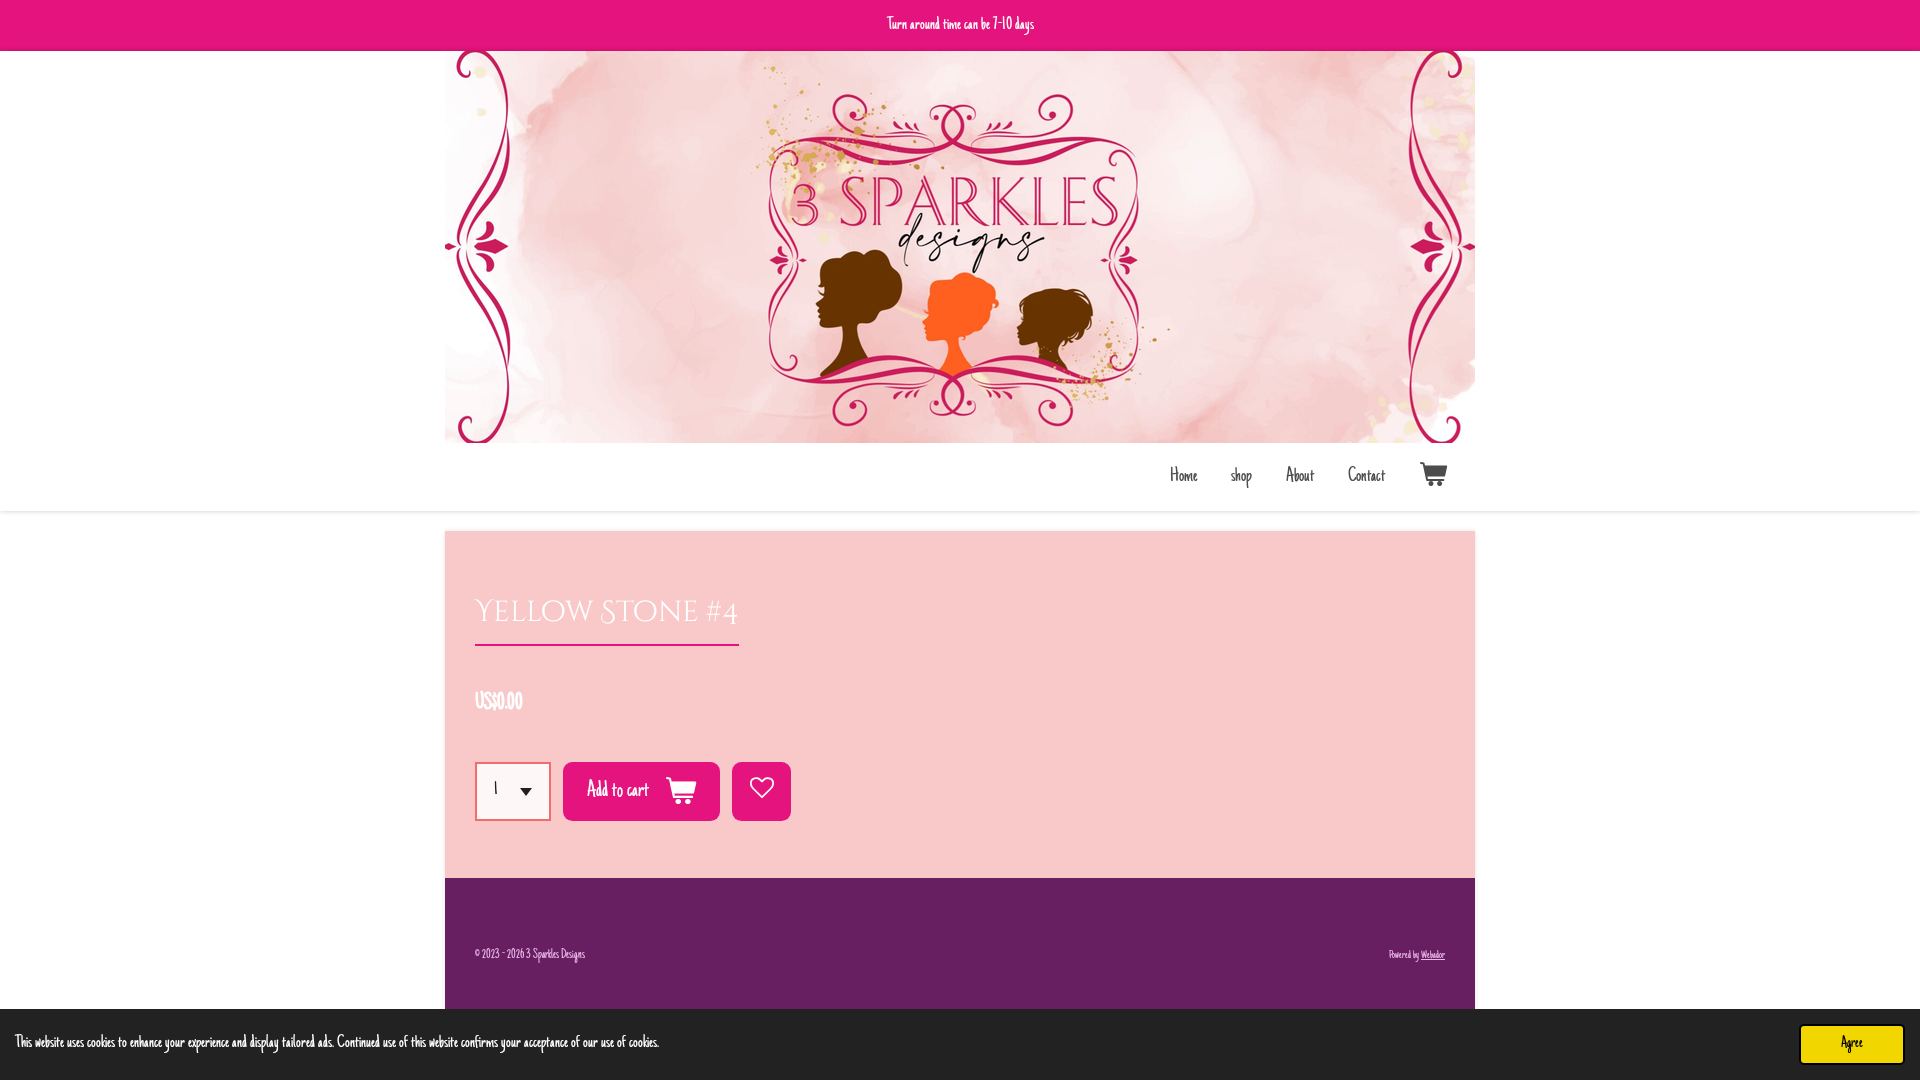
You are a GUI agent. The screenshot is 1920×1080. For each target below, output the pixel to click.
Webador (1433, 955)
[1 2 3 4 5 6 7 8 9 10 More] (513, 791)
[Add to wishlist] (761, 791)
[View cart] (1433, 477)
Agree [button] (1852, 1043)
